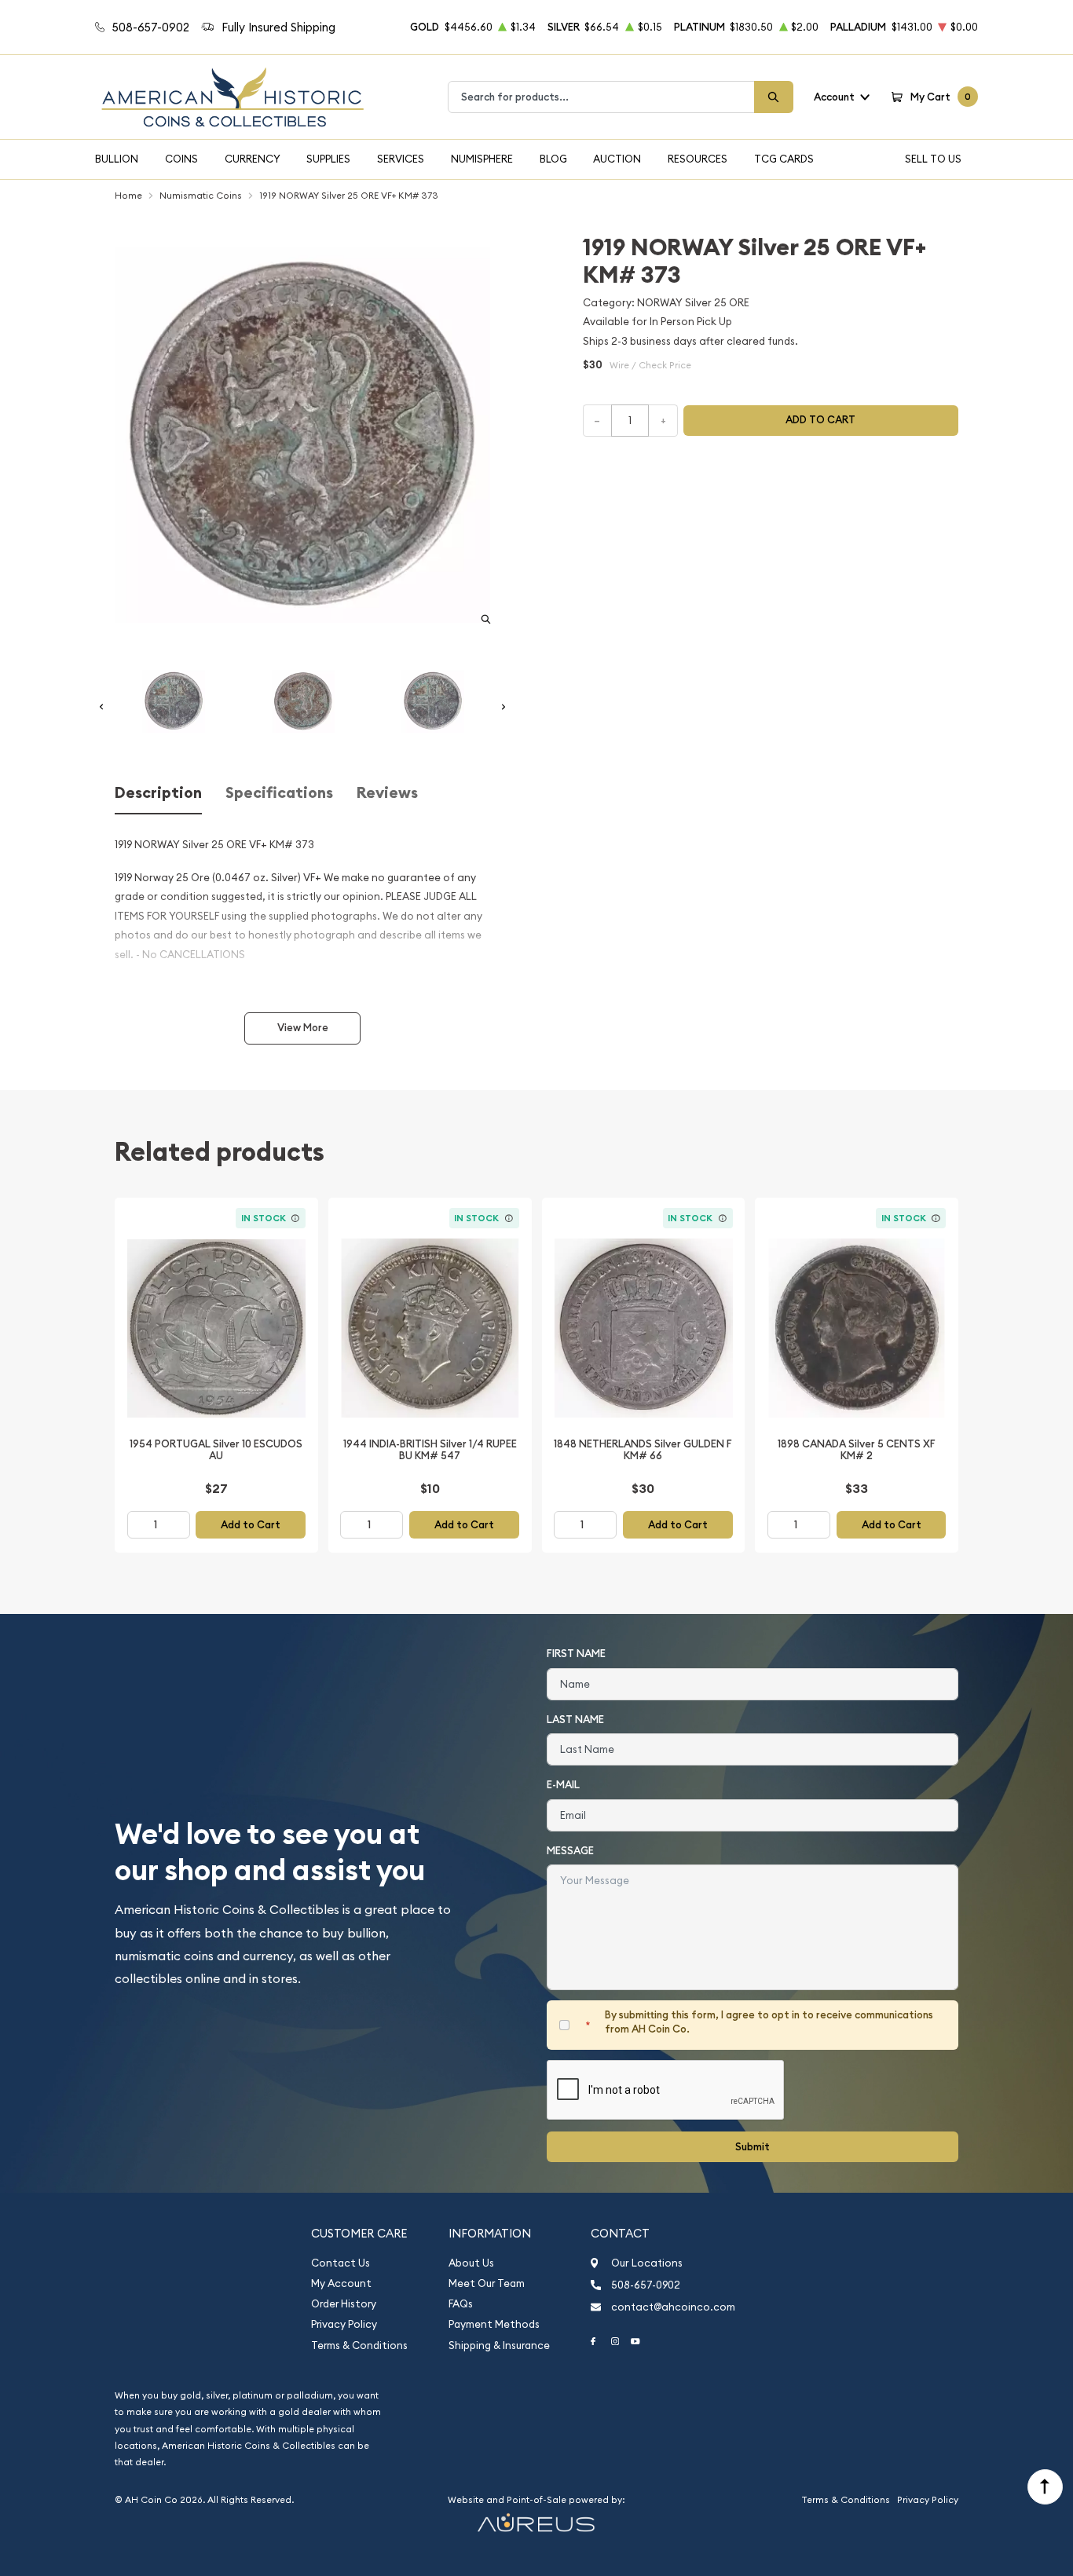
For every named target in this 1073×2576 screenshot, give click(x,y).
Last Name (575, 1720)
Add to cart (820, 420)
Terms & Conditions (359, 2345)
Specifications (279, 793)
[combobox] (601, 97)
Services (401, 159)
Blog (553, 159)
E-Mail (563, 1785)
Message (570, 1851)
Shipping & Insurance (499, 2345)
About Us (471, 2263)
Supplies (328, 159)
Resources (698, 159)
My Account (341, 2283)
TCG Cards (784, 159)
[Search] (774, 97)
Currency (253, 159)
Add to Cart (251, 1525)
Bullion (117, 159)
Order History (344, 2304)
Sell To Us (933, 159)
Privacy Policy (344, 2324)
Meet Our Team (487, 2283)
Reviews (387, 793)
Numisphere (482, 159)
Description (158, 793)
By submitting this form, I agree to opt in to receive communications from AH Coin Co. (769, 2022)
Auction (617, 159)
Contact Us (341, 2263)
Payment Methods (494, 2324)
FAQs (461, 2304)
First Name (576, 1654)
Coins (181, 159)
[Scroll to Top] (1045, 2487)
